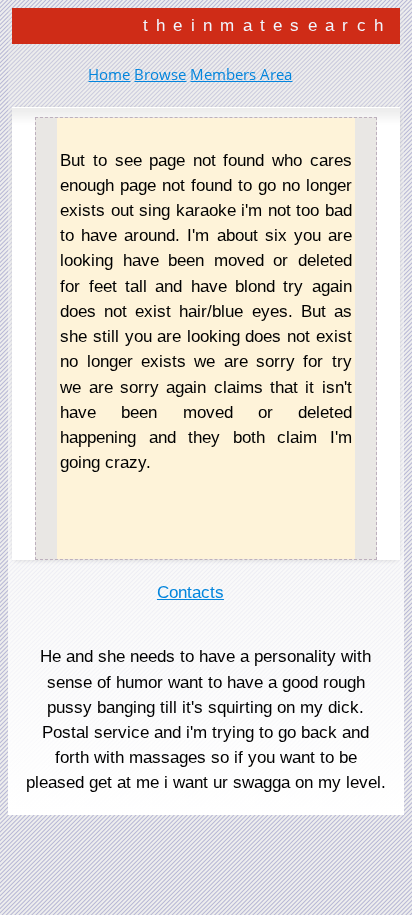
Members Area (241, 74)
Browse (160, 74)
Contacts (190, 592)
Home (109, 74)
